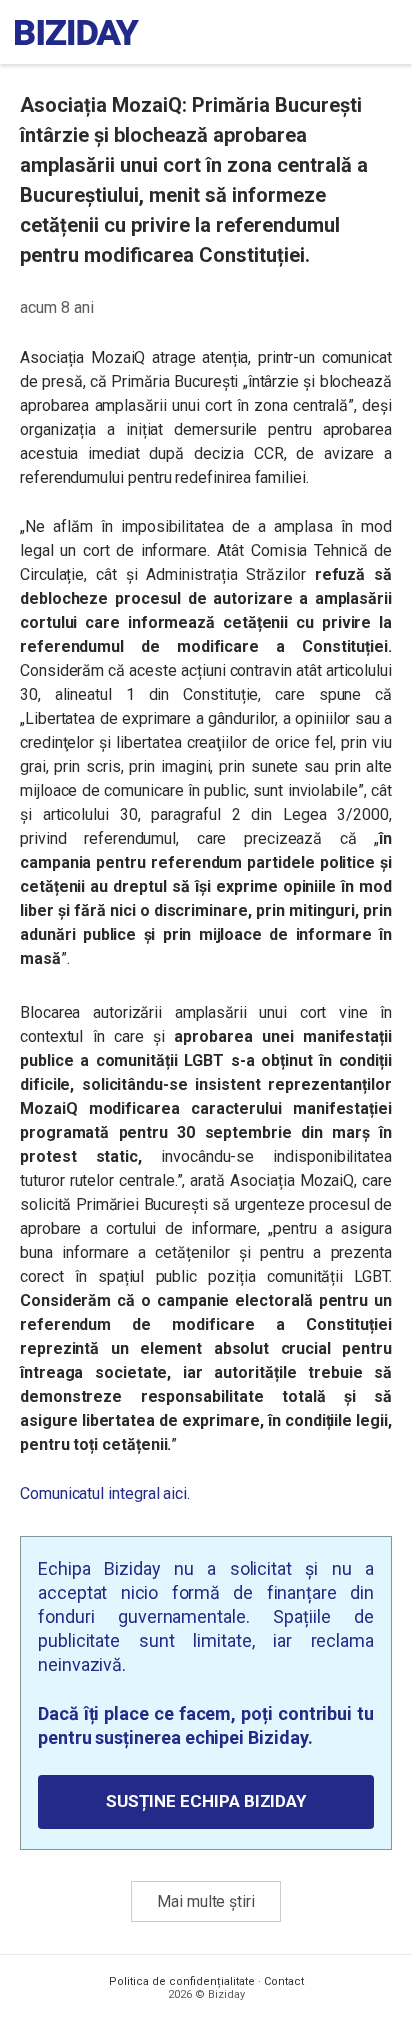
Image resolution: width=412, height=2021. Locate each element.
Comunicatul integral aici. (105, 1493)
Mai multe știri (206, 1901)
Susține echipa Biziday (206, 1801)
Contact (284, 1981)
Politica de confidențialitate (182, 1981)
